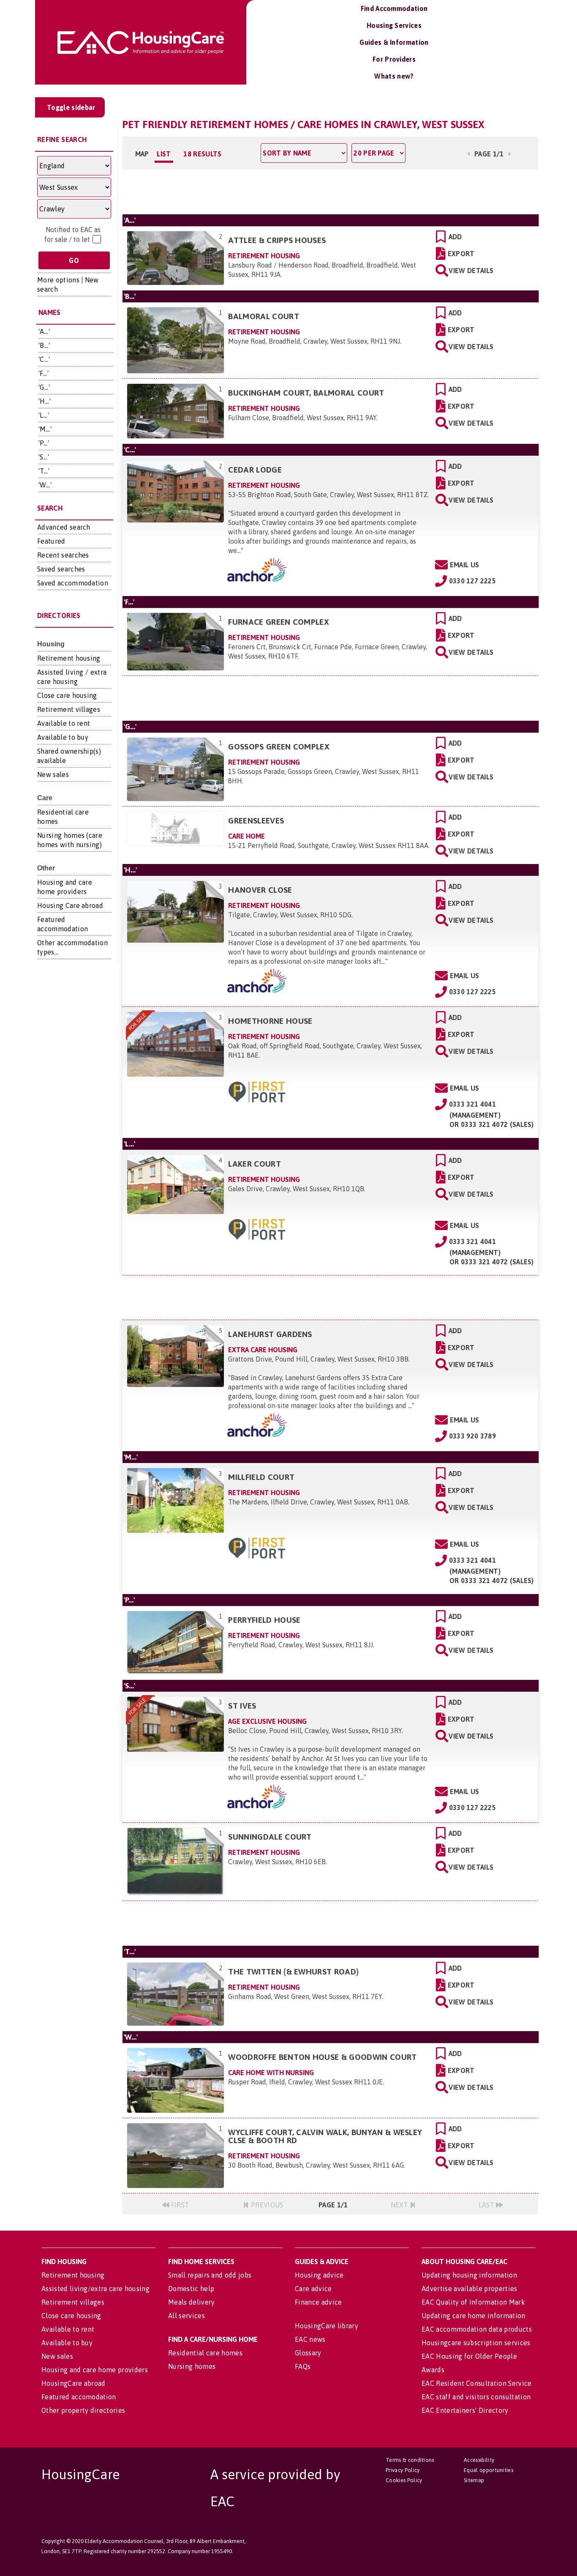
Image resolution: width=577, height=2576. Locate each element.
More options (58, 280)
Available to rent (64, 723)
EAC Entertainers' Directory (465, 2410)
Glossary (308, 2353)
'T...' (44, 471)
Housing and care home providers (95, 2370)
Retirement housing (69, 658)
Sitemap (474, 2480)
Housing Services (394, 25)
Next (400, 2205)
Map (142, 154)
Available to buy (63, 737)
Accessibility (479, 2460)
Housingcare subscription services (476, 2343)
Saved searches (61, 569)
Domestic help (191, 2289)
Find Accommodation (394, 8)
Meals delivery (191, 2302)
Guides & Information (394, 42)
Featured (51, 541)
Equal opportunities (489, 2470)
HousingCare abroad (73, 2383)
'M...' (45, 429)
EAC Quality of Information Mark (473, 2302)
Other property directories (83, 2410)
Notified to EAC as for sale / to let (72, 234)
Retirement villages (69, 709)
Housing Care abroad (70, 905)
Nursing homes (192, 2366)
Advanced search (64, 527)
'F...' (44, 373)
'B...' (44, 345)
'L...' (44, 415)
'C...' (44, 359)
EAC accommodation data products (477, 2329)
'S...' (44, 457)
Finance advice (318, 2302)
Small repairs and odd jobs (210, 2275)
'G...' (44, 387)
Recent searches (63, 555)
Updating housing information (469, 2275)
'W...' (45, 485)
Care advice (313, 2289)
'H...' (45, 401)
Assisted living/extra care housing (95, 2289)
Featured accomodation (79, 2397)
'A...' (44, 331)
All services (186, 2316)
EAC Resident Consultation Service (477, 2383)
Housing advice (319, 2275)
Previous (266, 2205)
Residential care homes (205, 2353)
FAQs (303, 2366)
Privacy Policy (403, 2470)
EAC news (310, 2339)
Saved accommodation (73, 583)
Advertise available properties (469, 2289)
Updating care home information (474, 2316)
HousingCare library (327, 2326)
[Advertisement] (330, 191)
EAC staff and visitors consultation (476, 2397)
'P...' (44, 443)
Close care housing (67, 695)
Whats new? (394, 76)
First (179, 2205)
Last (487, 2205)
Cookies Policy (404, 2480)
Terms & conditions (410, 2460)
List (164, 154)
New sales (53, 774)
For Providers (394, 59)
